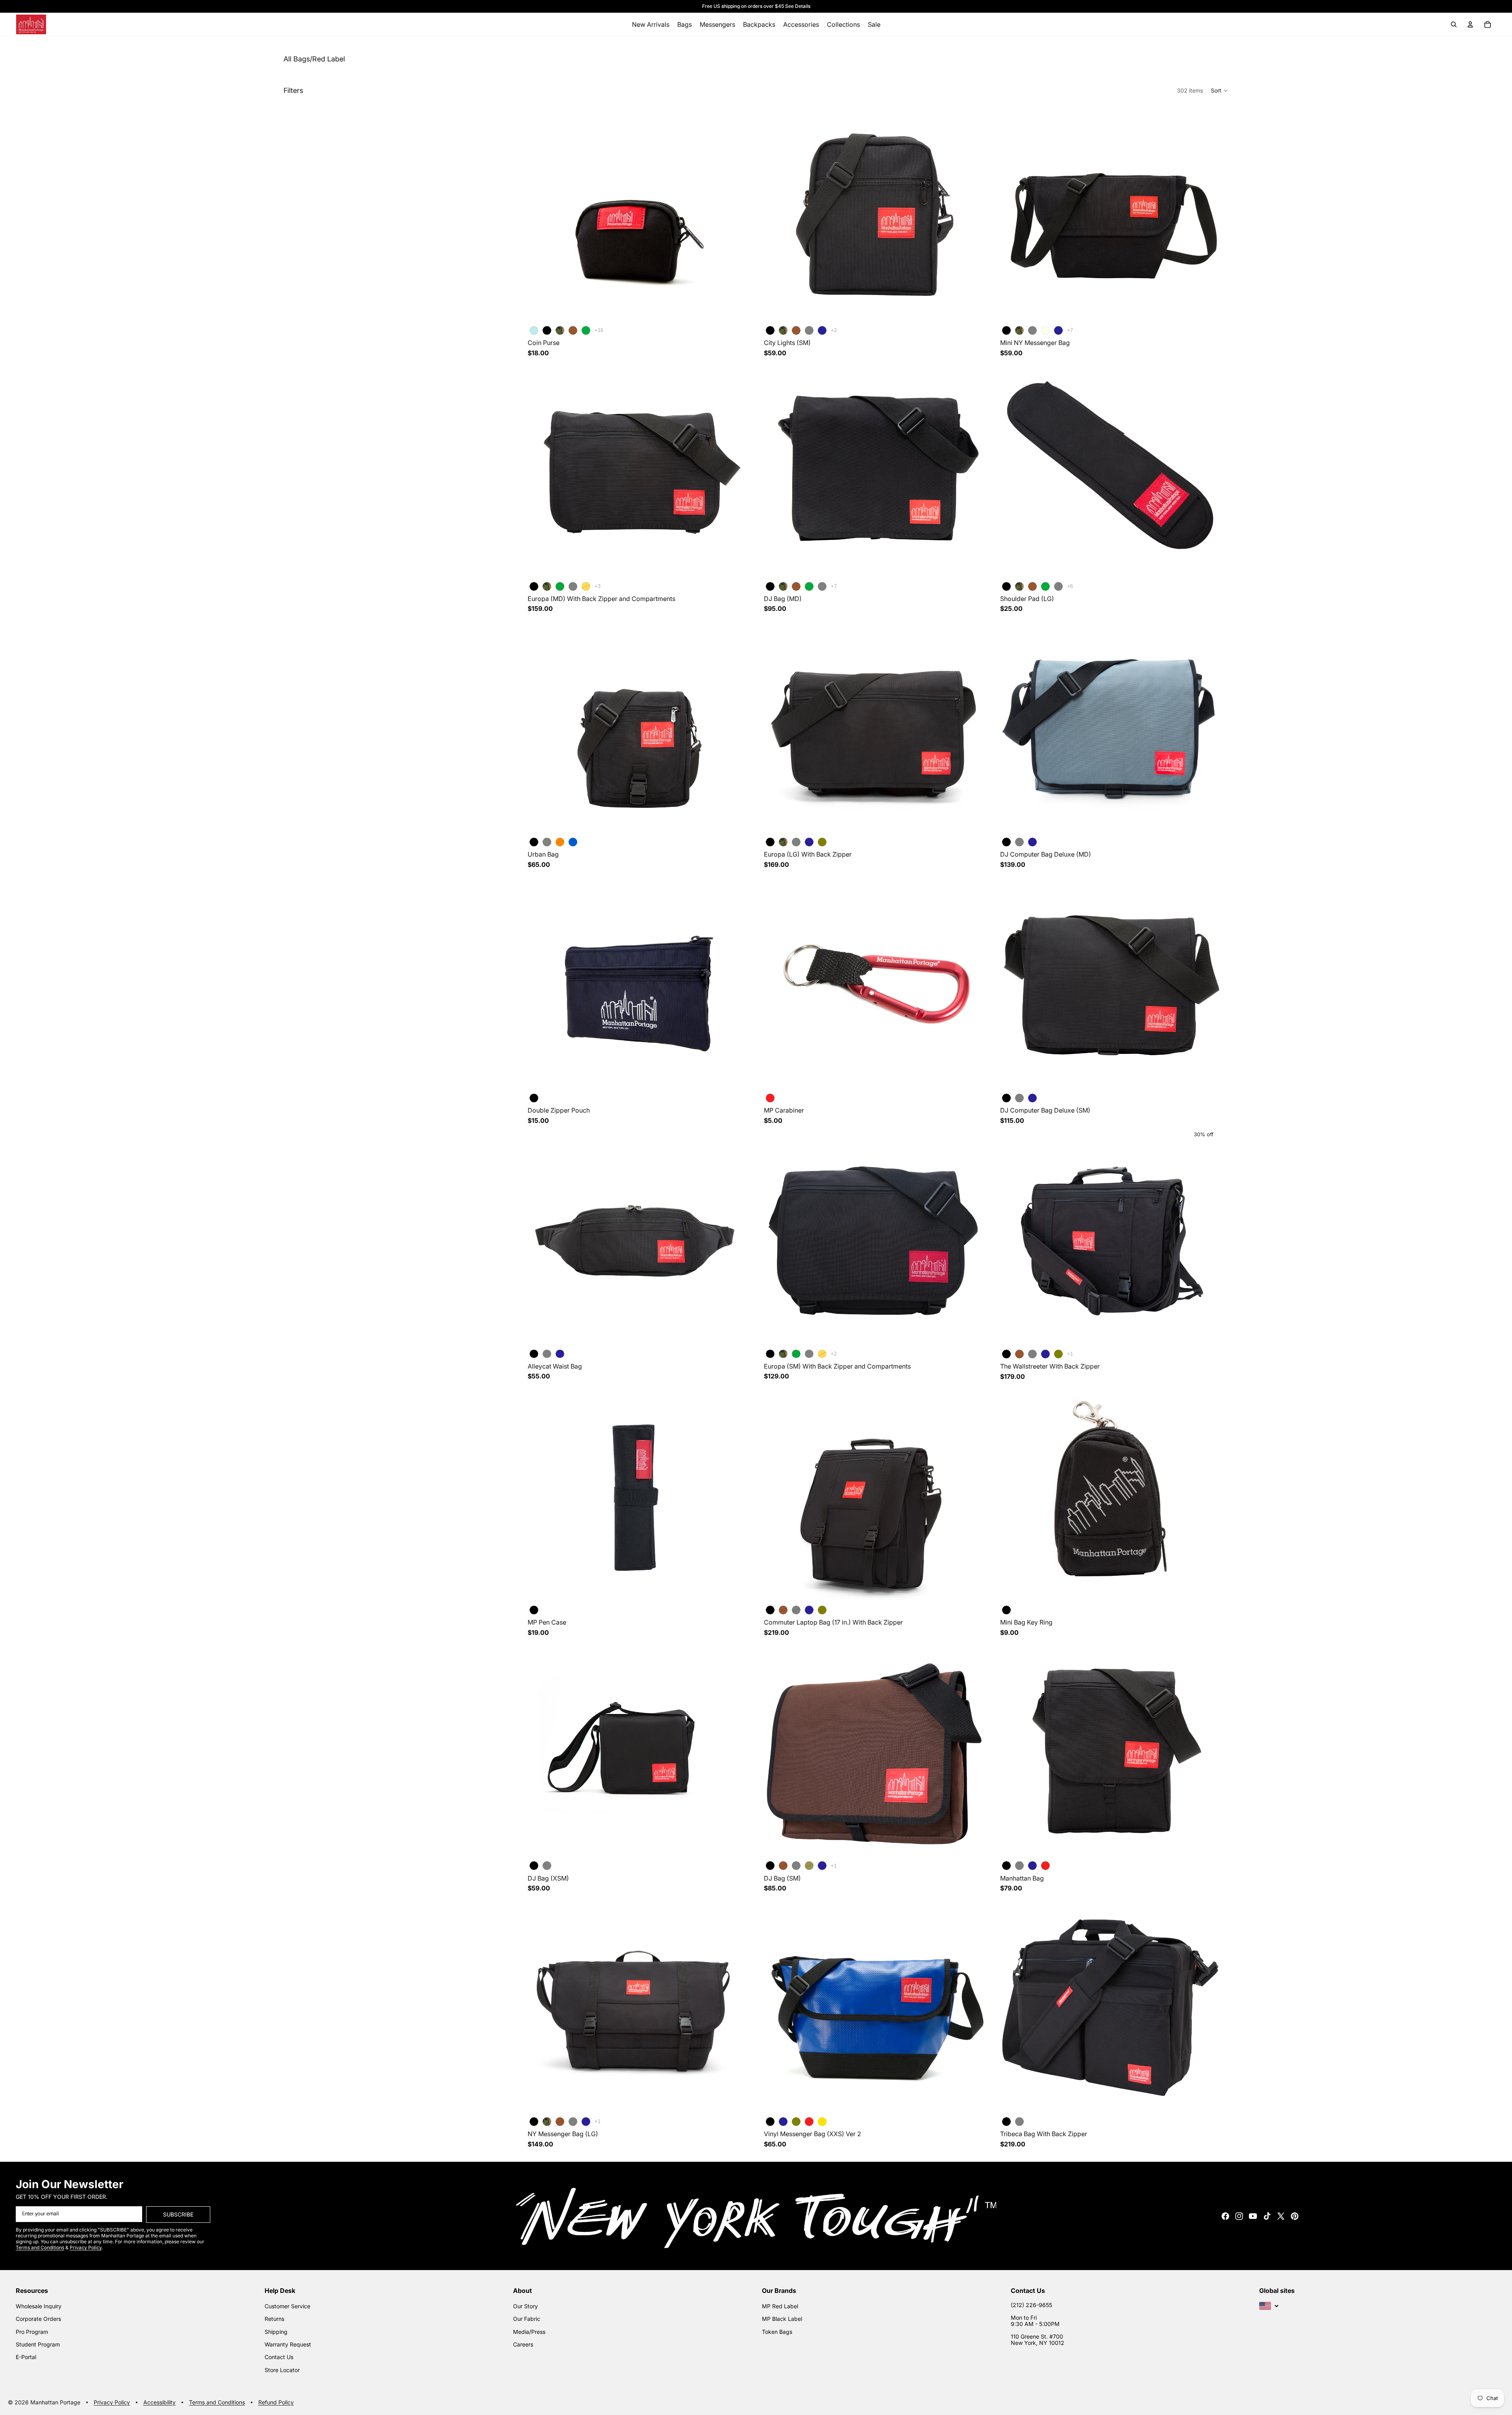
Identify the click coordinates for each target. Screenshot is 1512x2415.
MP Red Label (780, 2306)
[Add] (736, 1078)
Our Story (525, 2306)
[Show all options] (599, 330)
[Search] (1454, 24)
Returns (274, 2319)
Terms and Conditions (217, 2403)
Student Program (38, 2344)
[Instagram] (1239, 2216)
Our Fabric (527, 2319)
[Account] (1470, 24)
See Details (798, 6)
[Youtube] (1253, 2216)
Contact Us (279, 2357)
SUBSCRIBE (178, 2214)
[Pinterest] (1295, 2216)
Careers (523, 2344)
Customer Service (287, 2306)
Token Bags (777, 2332)
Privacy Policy (112, 2403)
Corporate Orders (38, 2319)
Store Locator (282, 2370)
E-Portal (26, 2357)
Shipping (276, 2332)
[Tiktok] (1267, 2216)
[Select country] (1269, 2306)
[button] (1220, 91)
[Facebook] (1225, 2216)
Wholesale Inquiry (39, 2306)
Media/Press (529, 2332)
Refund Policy (276, 2403)
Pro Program (32, 2332)
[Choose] (736, 311)
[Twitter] (1281, 2216)
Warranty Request (288, 2344)
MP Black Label (782, 2319)
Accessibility (159, 2403)
